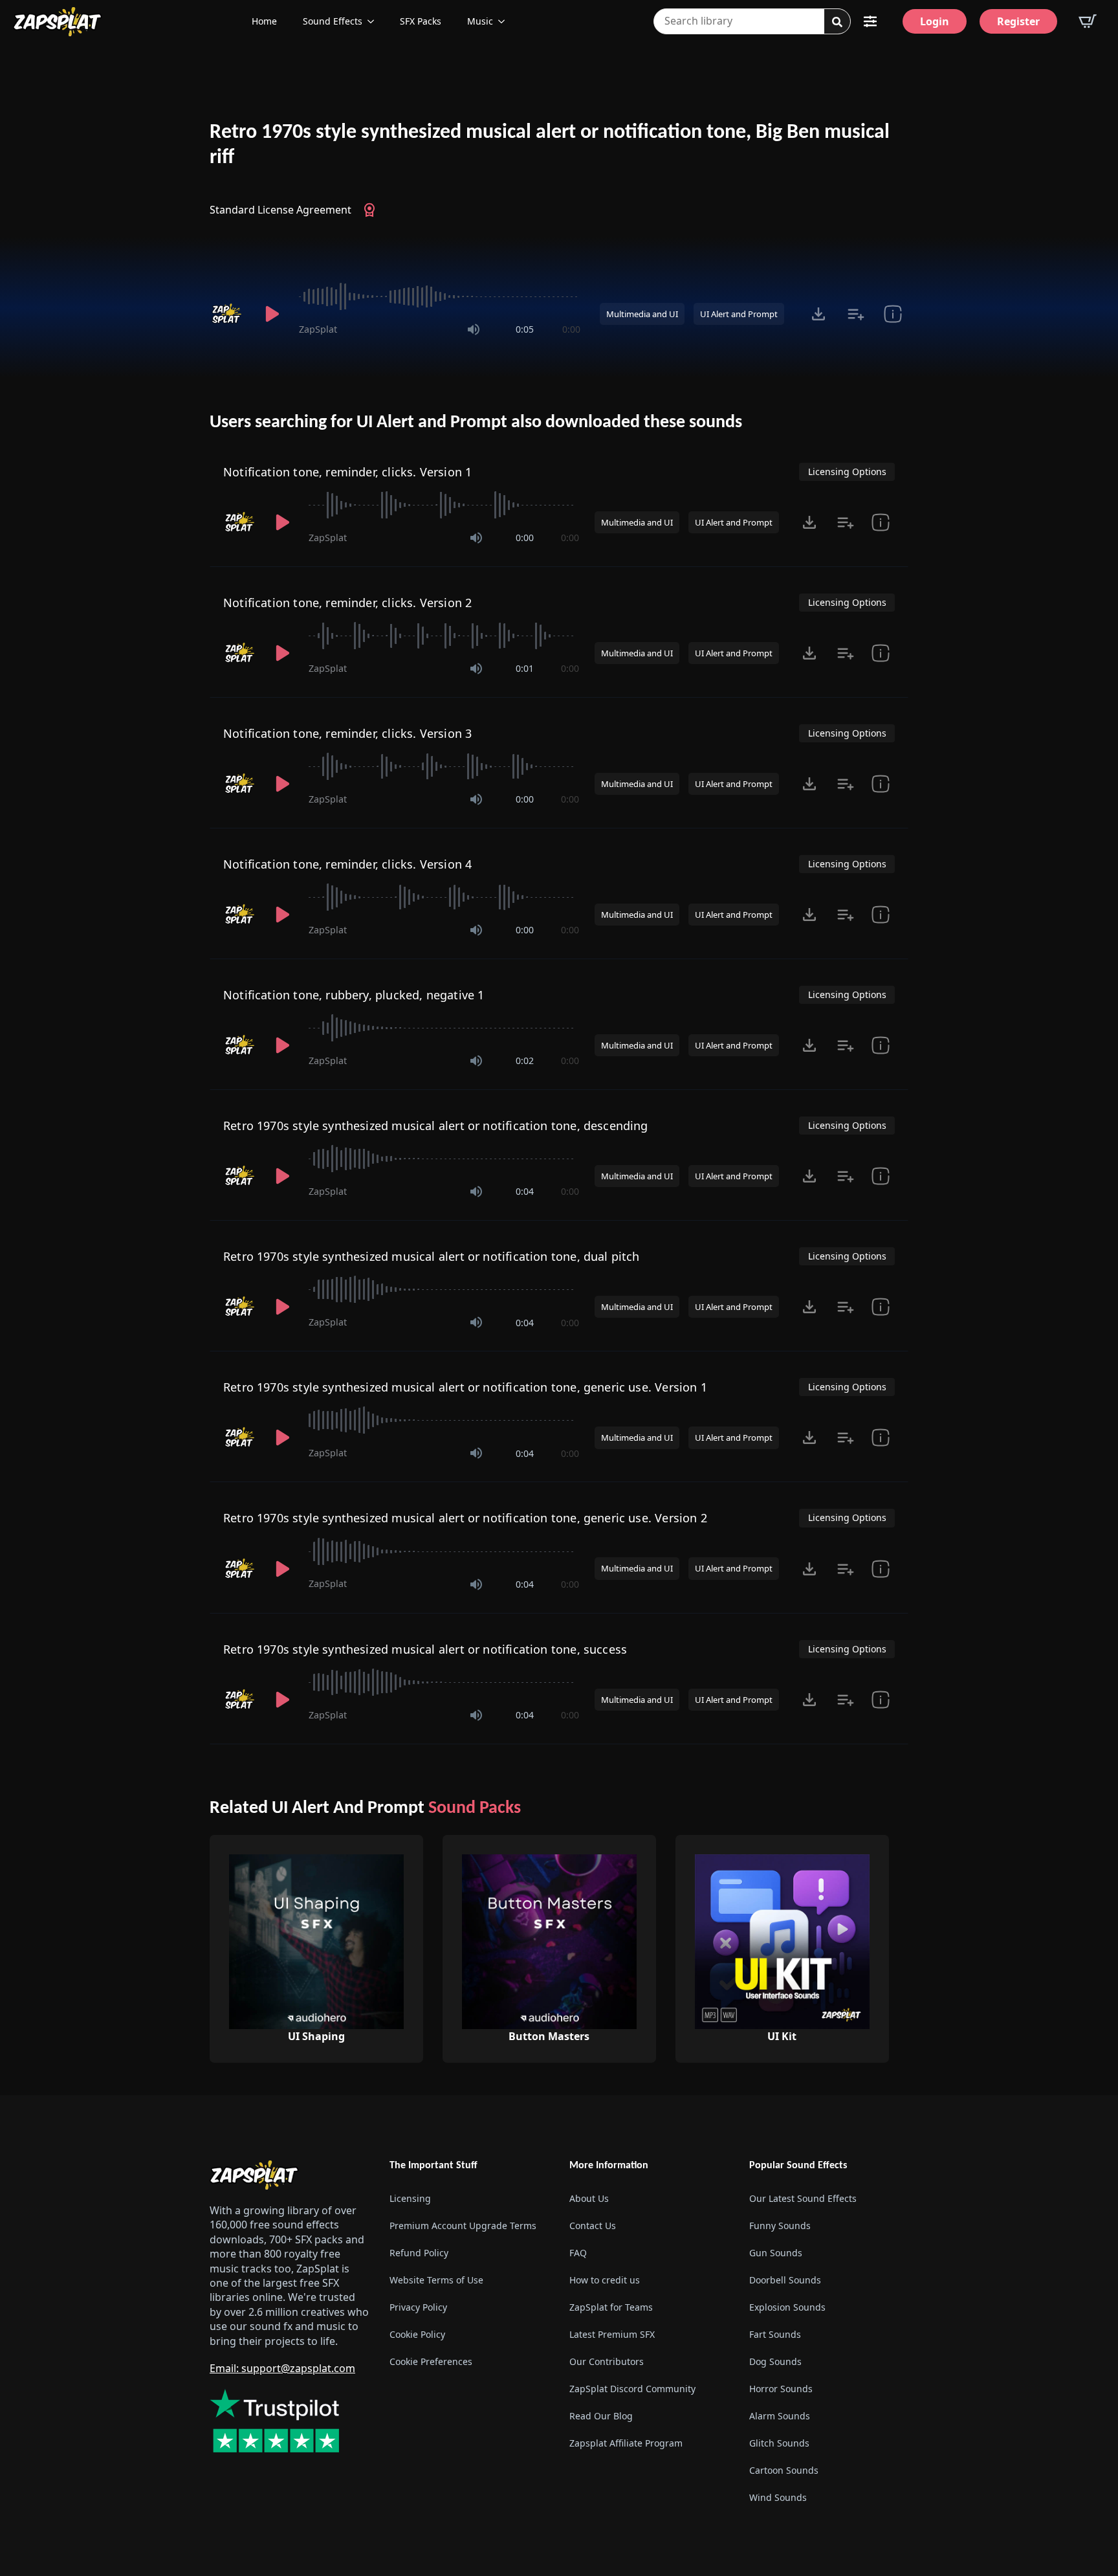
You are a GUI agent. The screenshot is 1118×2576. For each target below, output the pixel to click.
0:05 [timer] (525, 329)
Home (264, 21)
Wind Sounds (778, 2497)
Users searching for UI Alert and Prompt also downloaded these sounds (476, 423)
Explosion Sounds (787, 2307)
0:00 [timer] (571, 329)
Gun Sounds (776, 2253)
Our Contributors (607, 2361)
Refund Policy (419, 2253)
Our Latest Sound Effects (803, 2198)
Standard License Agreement (280, 210)
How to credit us (605, 2280)
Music (480, 21)
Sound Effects (333, 21)
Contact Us (593, 2226)
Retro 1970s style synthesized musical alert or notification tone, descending (436, 1126)
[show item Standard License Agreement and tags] (893, 314)
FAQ (578, 2253)
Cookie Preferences (431, 2361)
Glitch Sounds (779, 2443)
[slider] (440, 296)
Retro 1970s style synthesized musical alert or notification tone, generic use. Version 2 (465, 1518)
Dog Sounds (775, 2361)
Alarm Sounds (780, 2416)
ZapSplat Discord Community (632, 2389)
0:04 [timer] (525, 1191)
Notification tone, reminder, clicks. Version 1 (347, 472)
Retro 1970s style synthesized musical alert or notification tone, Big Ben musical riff (550, 145)
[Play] (272, 314)
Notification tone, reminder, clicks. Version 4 (347, 864)
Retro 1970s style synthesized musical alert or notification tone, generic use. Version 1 (465, 1387)
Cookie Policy (417, 2334)
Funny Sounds (780, 2226)
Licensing (410, 2198)
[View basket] (1088, 21)
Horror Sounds (781, 2389)
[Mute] (474, 329)
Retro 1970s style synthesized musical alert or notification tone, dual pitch (432, 1256)
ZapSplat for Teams (611, 2307)
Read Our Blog (601, 2416)
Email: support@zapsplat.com (282, 2368)
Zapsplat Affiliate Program (626, 2443)
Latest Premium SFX (612, 2334)
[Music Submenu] (505, 21)
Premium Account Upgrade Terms (463, 2226)
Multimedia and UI (642, 314)
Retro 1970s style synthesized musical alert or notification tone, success (425, 1649)
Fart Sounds (775, 2334)
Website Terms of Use (436, 2280)
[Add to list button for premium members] (856, 314)
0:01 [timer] (525, 668)
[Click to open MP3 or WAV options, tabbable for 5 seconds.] (818, 314)
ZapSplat (318, 329)
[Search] (837, 22)
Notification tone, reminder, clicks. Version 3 (347, 733)
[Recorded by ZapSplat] (228, 314)
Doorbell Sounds (785, 2280)
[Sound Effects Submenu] (375, 21)
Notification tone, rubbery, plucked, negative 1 (354, 995)
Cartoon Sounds (784, 2470)
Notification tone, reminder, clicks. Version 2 (347, 603)
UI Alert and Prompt (739, 314)
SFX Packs (421, 21)
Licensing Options (847, 472)
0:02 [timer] (525, 1060)
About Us (589, 2198)
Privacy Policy (418, 2307)
